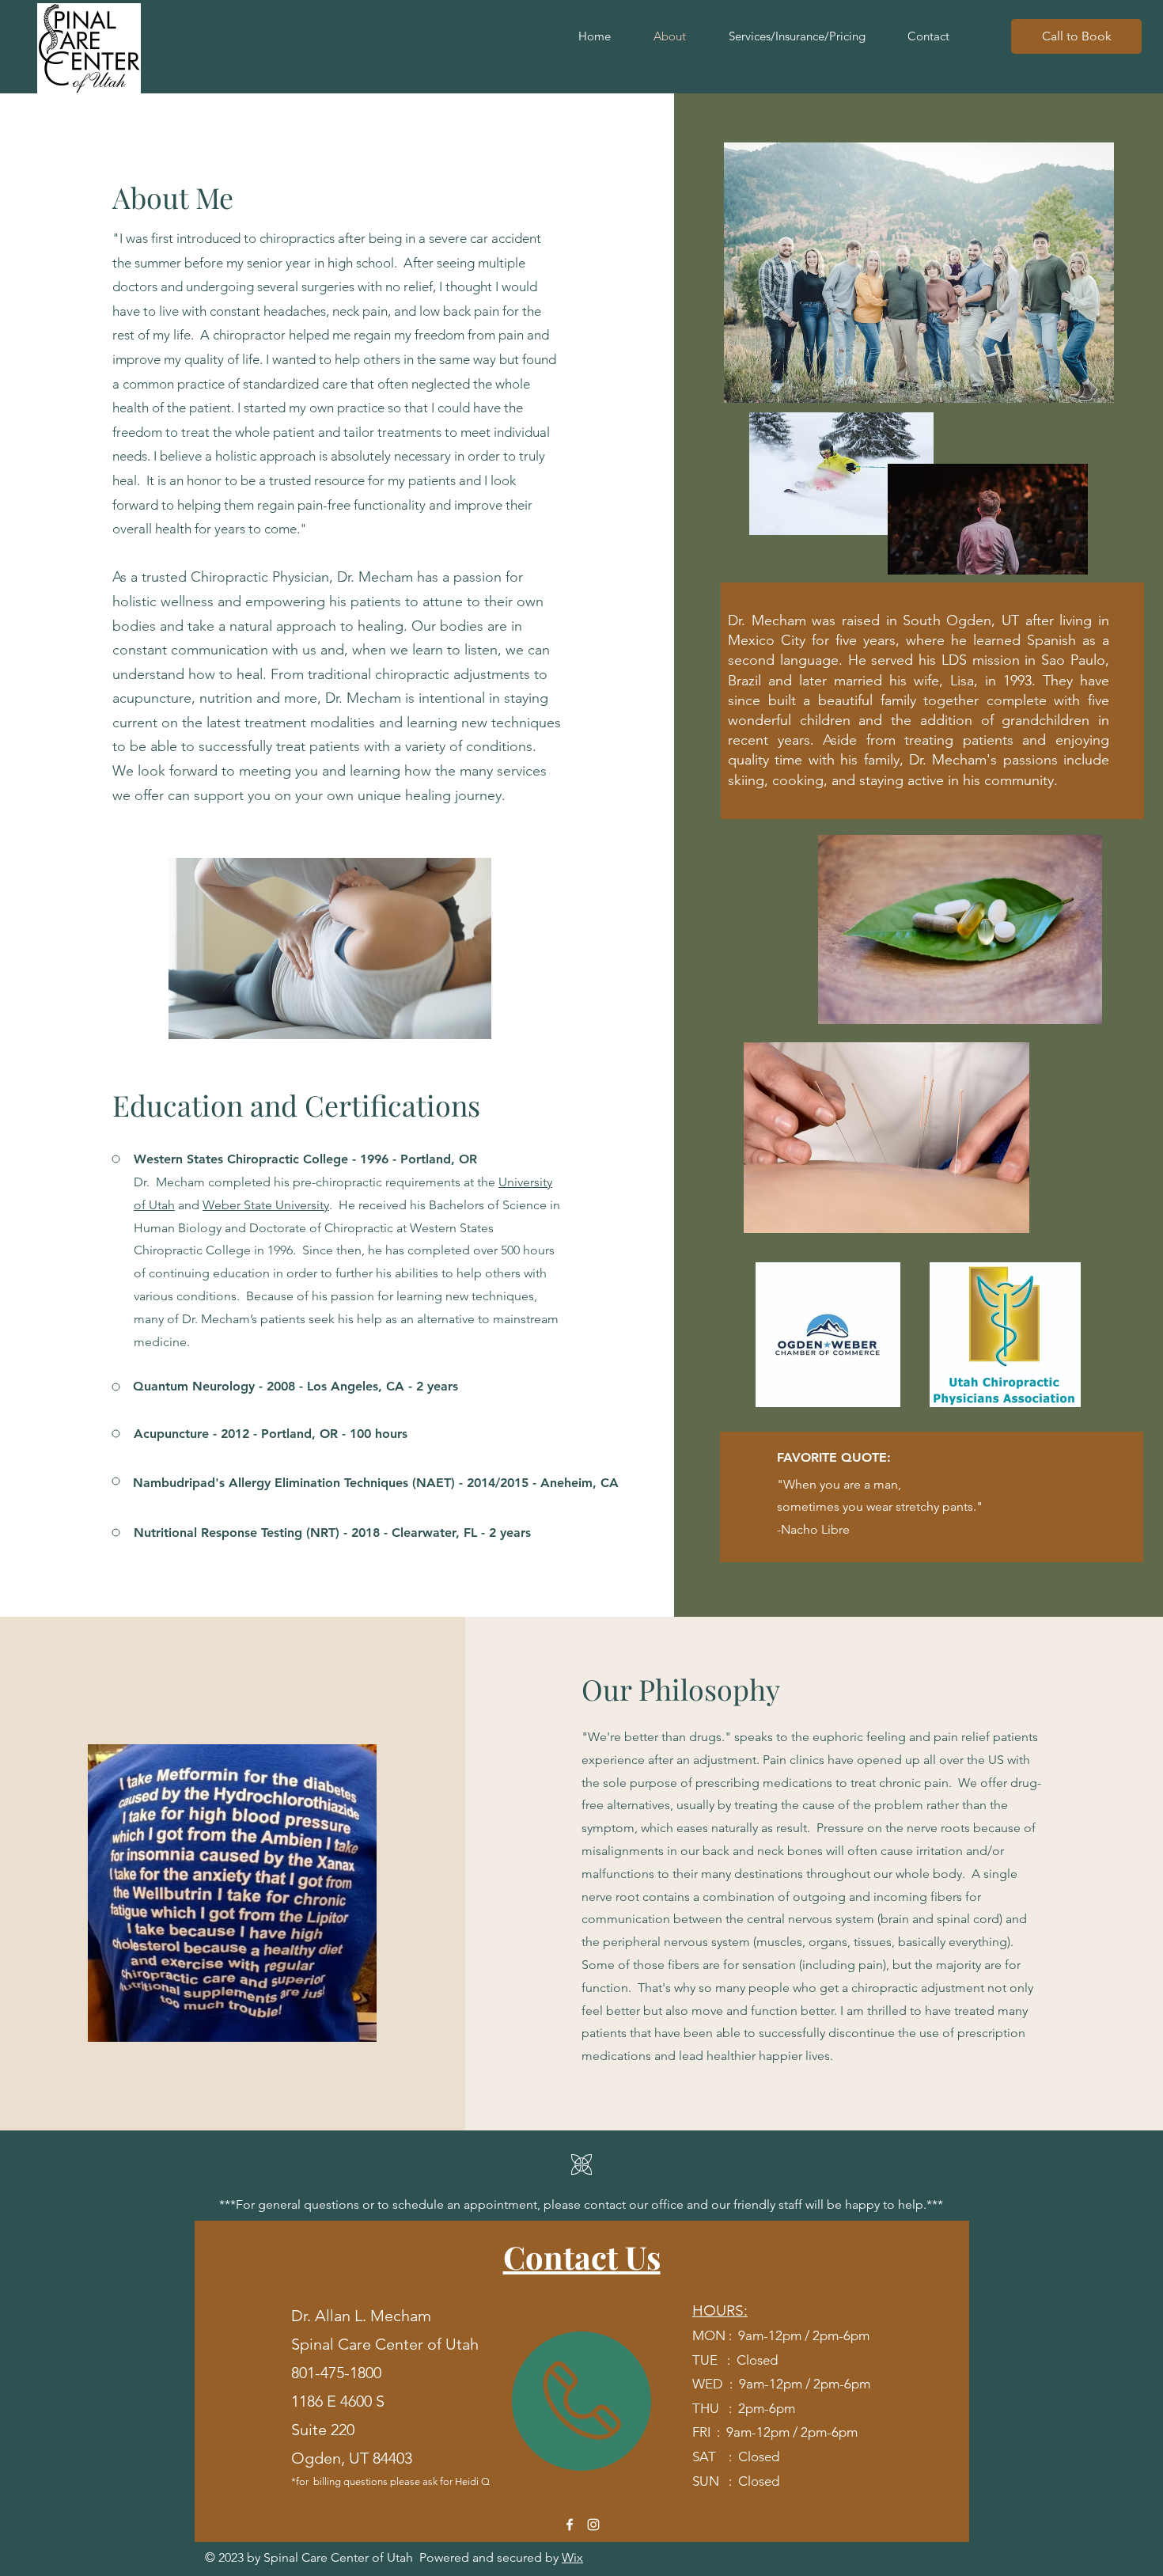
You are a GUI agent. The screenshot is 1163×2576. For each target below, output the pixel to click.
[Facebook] (570, 2525)
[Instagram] (593, 2525)
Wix (572, 2557)
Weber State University (266, 1205)
